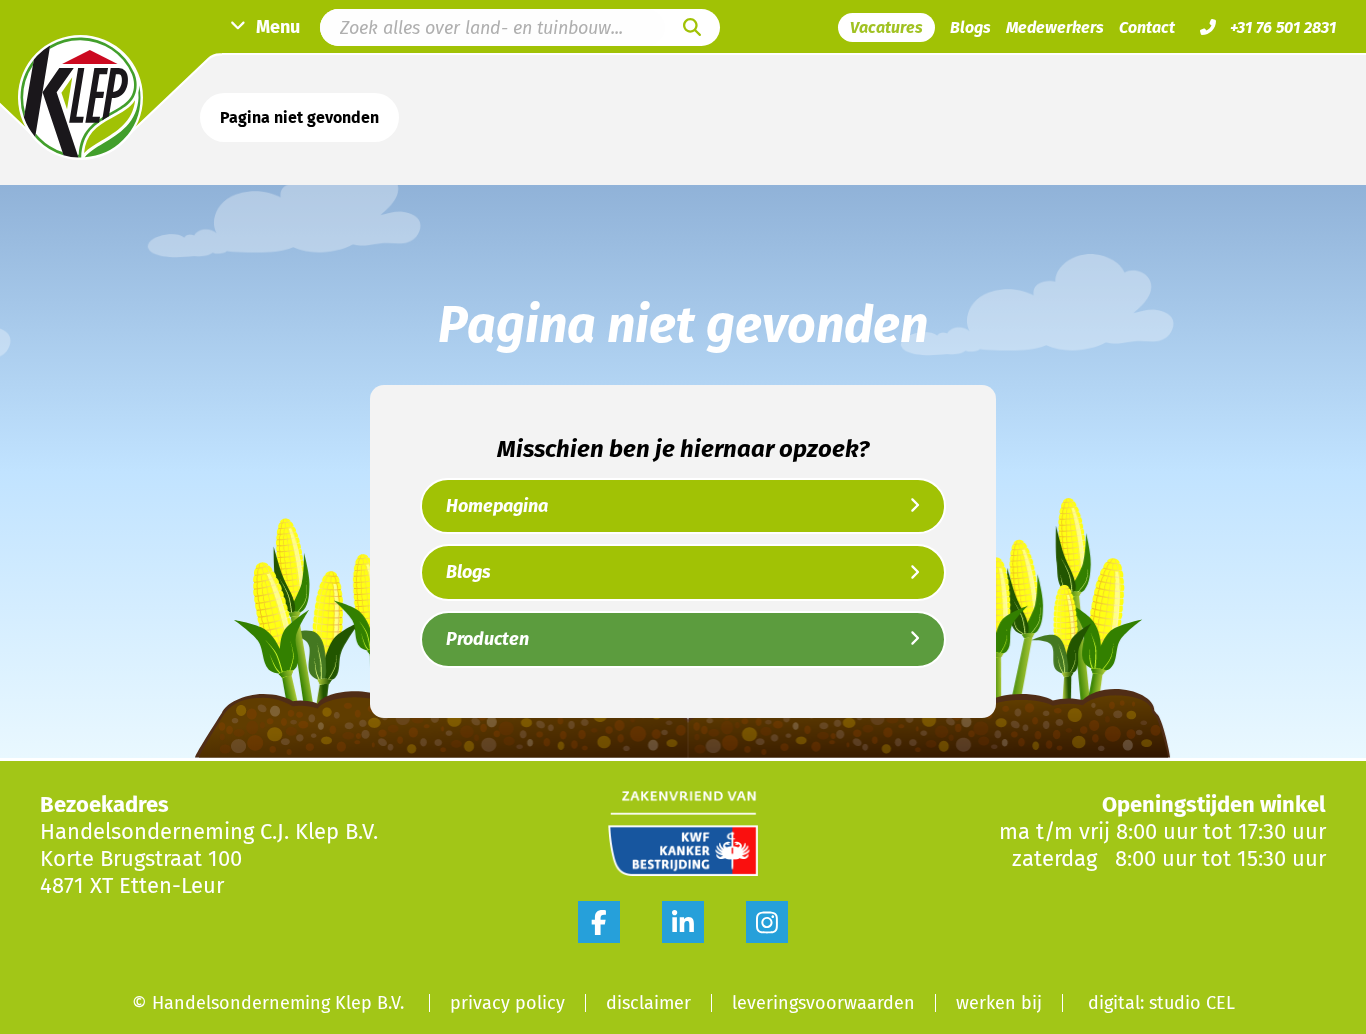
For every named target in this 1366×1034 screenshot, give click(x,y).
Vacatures (886, 27)
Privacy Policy (507, 1003)
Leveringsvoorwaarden (823, 1003)
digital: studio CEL (1161, 1003)
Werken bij (999, 1003)
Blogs (970, 27)
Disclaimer (648, 1003)
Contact (1147, 27)
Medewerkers (1055, 27)
